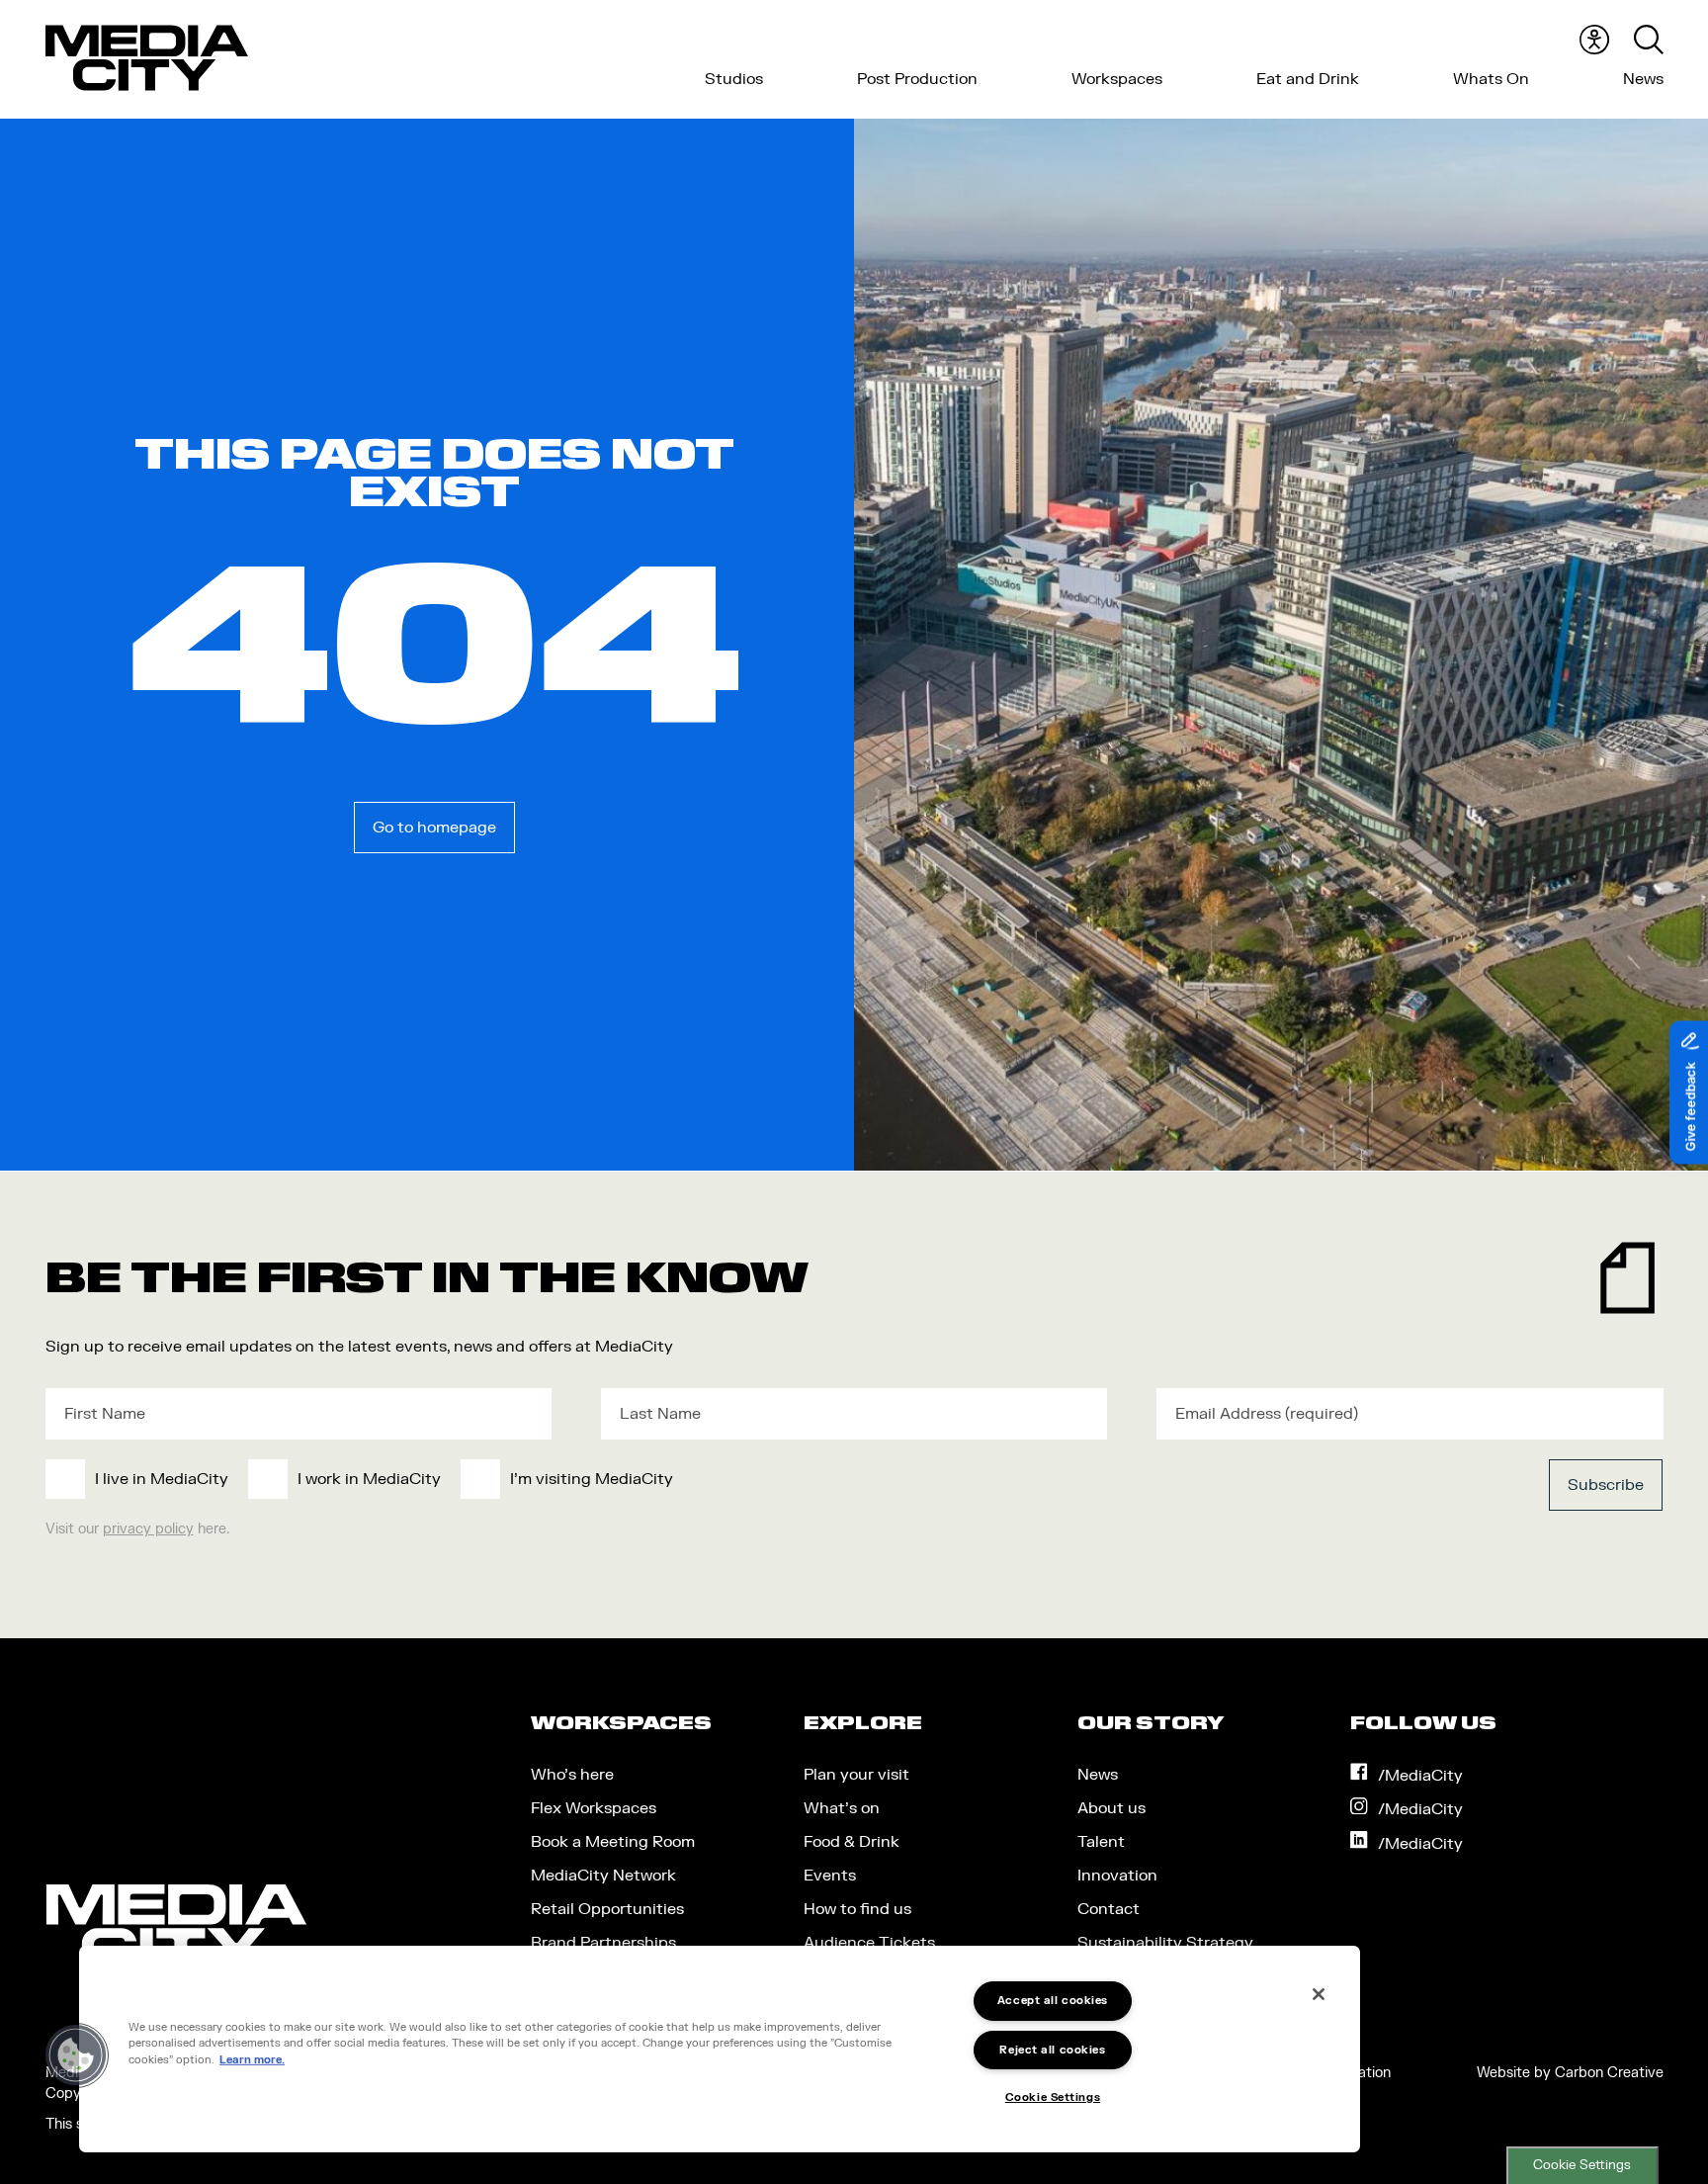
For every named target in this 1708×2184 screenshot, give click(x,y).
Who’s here (572, 1775)
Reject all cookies (1052, 2050)
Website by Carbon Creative (1570, 2073)
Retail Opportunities (607, 1909)
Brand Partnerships (603, 1943)
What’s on (842, 1808)
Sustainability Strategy (1165, 1943)
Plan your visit (856, 1775)
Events (830, 1876)
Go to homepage (434, 828)
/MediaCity (1420, 1776)
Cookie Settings (1582, 2165)
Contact (1109, 1909)
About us (1111, 1808)
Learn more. (252, 2060)
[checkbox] (689, 1479)
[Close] (1319, 1994)
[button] (76, 2055)
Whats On (1491, 79)
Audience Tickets (869, 1943)
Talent (1101, 1842)
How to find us (857, 1909)
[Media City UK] (147, 58)
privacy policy (148, 1529)
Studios (734, 79)
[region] (720, 2049)
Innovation (1117, 1876)
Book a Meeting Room (613, 1842)
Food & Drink (852, 1842)
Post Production (917, 79)
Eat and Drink (1308, 79)
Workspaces (1117, 79)
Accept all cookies (1053, 2001)
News (1643, 79)
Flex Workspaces (594, 1808)
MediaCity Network (603, 1876)
